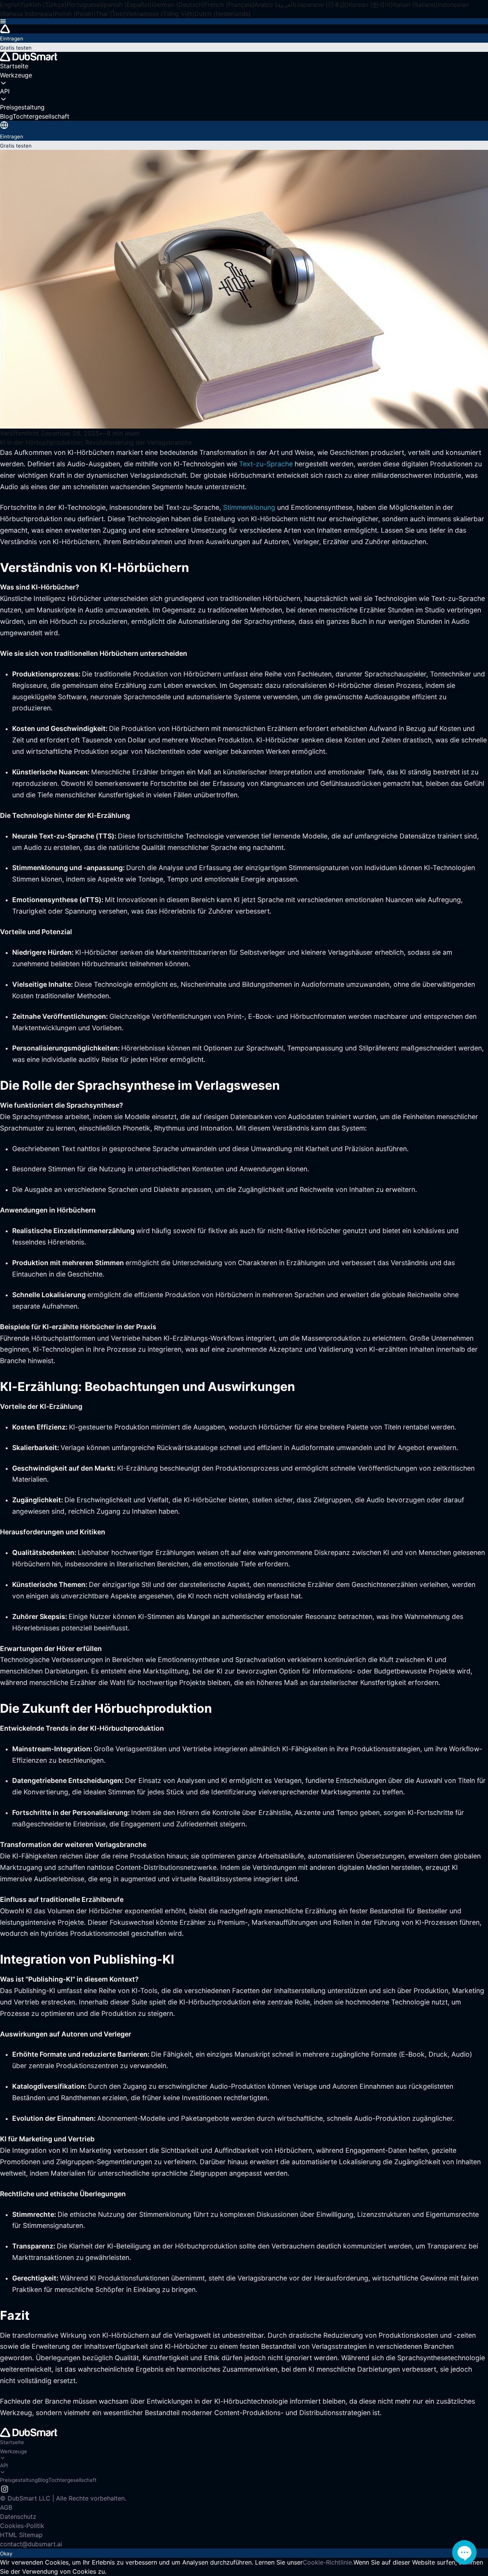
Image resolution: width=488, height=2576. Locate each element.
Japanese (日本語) (322, 5)
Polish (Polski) (75, 14)
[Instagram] (5, 2489)
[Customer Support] (464, 2552)
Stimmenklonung (250, 507)
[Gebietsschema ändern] (4, 125)
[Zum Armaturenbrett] (244, 29)
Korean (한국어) (371, 5)
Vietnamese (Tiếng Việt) (160, 14)
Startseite (12, 2442)
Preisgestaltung (19, 2480)
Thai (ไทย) (110, 14)
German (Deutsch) (178, 5)
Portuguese (83, 5)
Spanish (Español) (126, 5)
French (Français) (229, 5)
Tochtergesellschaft (72, 2480)
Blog (43, 2480)
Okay (6, 2554)
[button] (244, 21)
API (4, 2465)
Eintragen (12, 39)
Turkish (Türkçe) (43, 5)
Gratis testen (16, 48)
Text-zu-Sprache (267, 464)
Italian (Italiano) (415, 5)
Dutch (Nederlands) (223, 14)
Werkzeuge (14, 2451)
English (10, 5)
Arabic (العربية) (275, 5)
